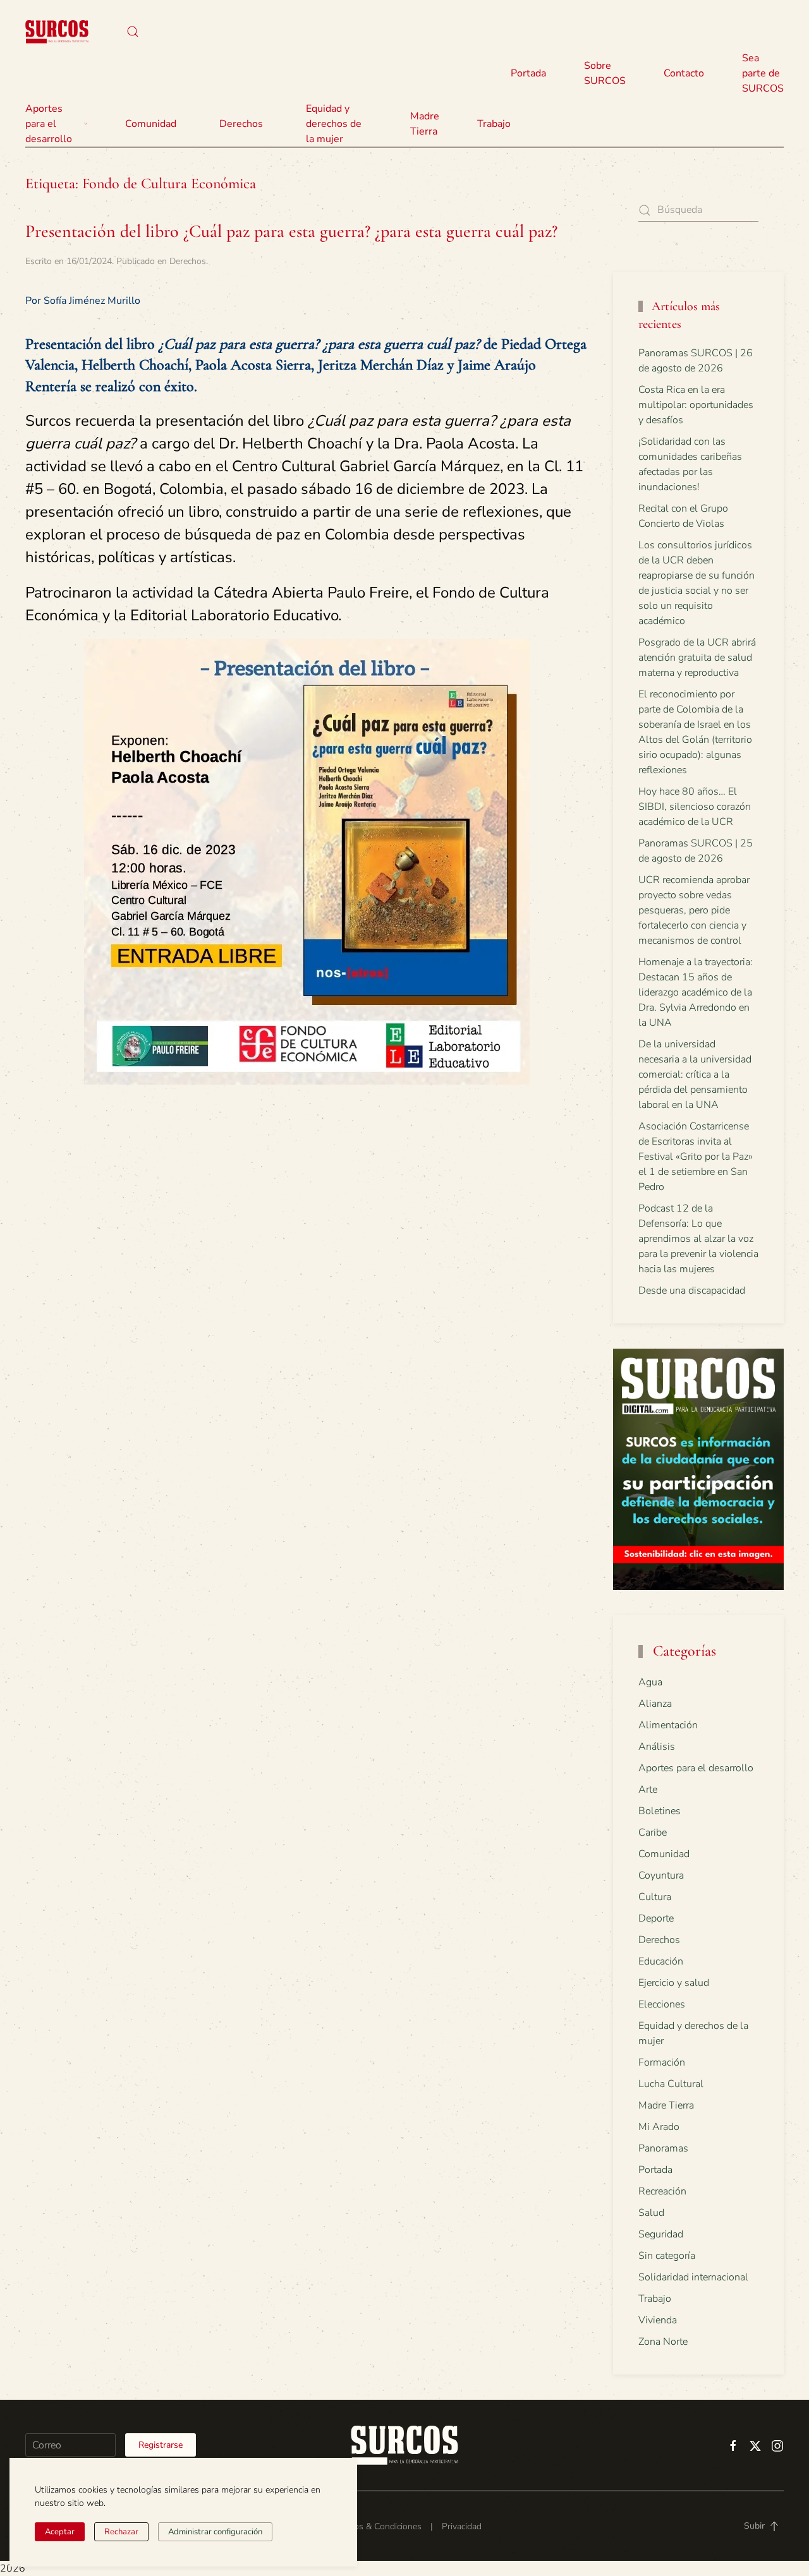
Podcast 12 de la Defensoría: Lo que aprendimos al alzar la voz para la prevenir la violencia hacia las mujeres (698, 1239)
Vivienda (658, 2320)
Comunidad (664, 1854)
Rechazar (121, 2532)
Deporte (656, 1918)
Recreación (662, 2191)
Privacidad (462, 2526)
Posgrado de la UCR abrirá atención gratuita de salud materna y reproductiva (697, 658)
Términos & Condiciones (374, 2526)
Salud (651, 2213)
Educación (661, 1961)
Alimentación (668, 1725)
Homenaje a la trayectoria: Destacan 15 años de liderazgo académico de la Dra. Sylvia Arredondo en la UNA (696, 992)
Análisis (657, 1747)
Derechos (188, 261)
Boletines (660, 1811)
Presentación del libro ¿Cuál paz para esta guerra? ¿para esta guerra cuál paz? (291, 231)
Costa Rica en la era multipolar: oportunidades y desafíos (696, 405)
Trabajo (494, 124)
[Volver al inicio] (57, 32)
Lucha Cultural (671, 2084)
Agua (650, 1682)
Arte (648, 1790)
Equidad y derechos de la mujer (334, 124)
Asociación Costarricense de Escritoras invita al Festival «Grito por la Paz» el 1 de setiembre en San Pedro (696, 1157)
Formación (662, 2062)
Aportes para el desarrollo (696, 1768)
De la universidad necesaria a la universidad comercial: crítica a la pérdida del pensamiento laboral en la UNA (695, 1074)
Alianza (655, 1704)
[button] (133, 32)
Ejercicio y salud (674, 1983)
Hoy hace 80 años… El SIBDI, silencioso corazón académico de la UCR (695, 807)
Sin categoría (667, 2256)
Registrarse (161, 2445)
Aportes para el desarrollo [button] (49, 124)
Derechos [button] (241, 124)
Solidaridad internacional (693, 2277)
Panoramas (663, 2148)
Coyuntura (661, 1875)
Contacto (684, 73)
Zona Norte (663, 2342)
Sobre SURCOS (605, 73)
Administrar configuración (215, 2532)
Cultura (655, 1897)
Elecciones (662, 2004)
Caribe (653, 1833)
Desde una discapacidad (692, 1291)
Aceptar (60, 2532)
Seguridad (661, 2234)
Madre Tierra (425, 124)
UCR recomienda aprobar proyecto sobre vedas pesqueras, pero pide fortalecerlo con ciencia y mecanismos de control (694, 910)
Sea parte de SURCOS (763, 73)
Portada (528, 73)
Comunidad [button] (151, 124)
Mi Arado (659, 2127)
